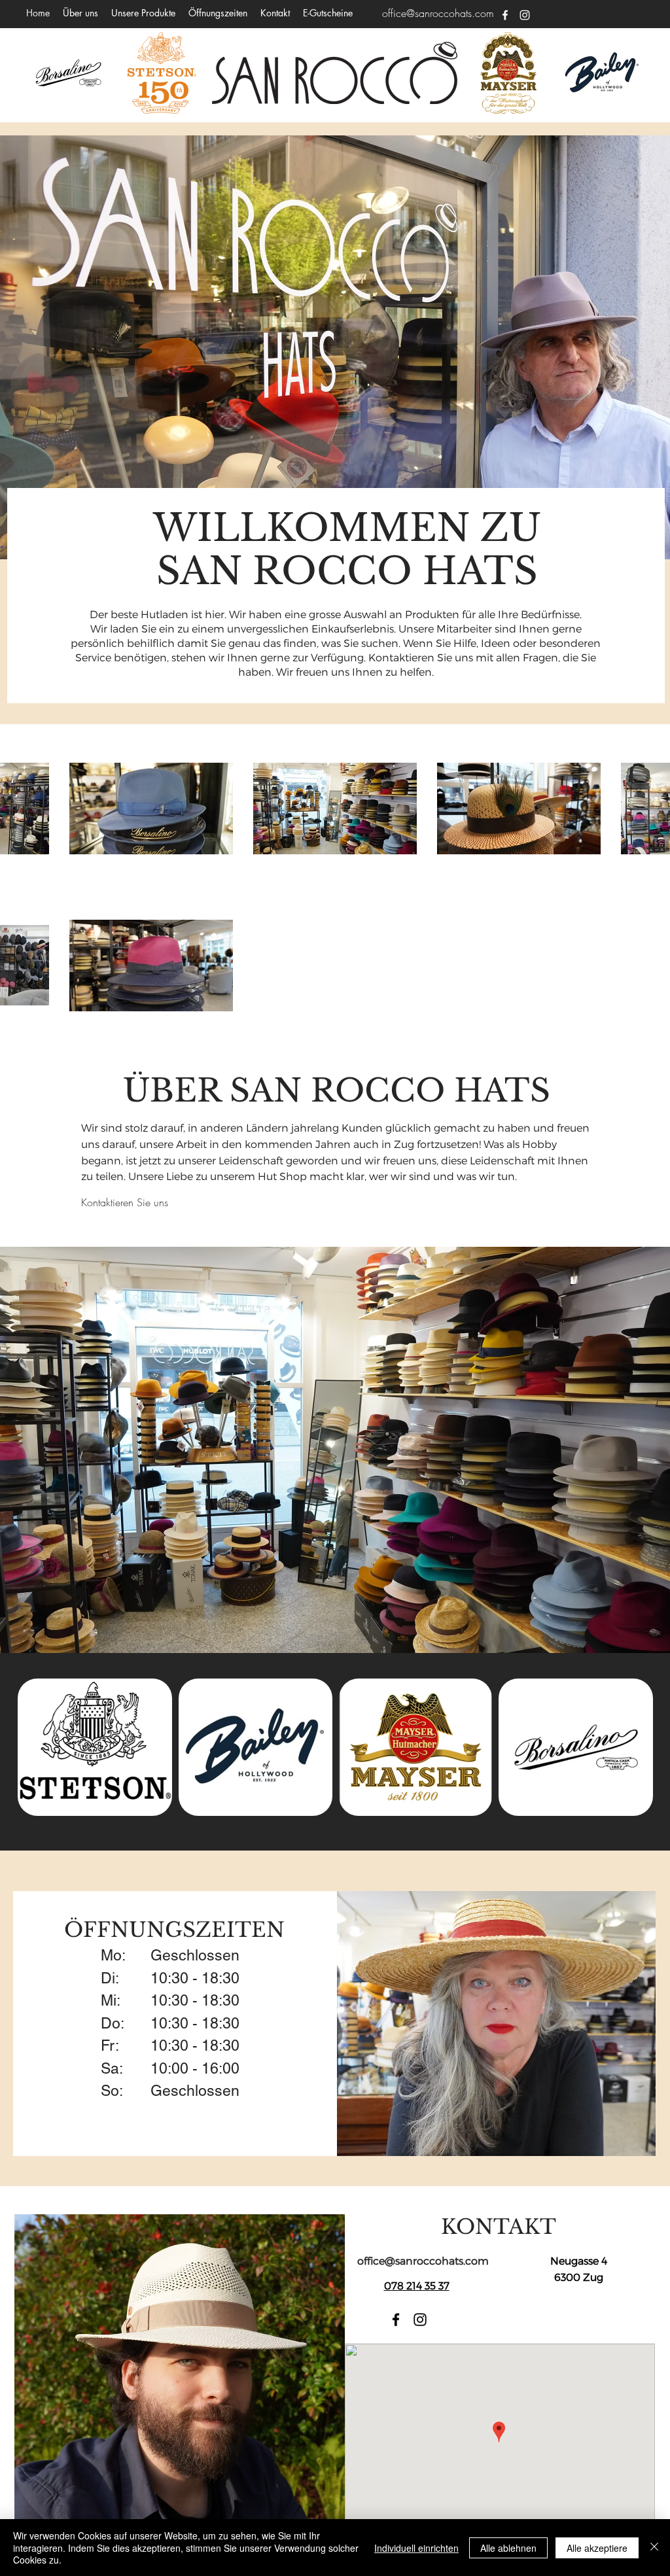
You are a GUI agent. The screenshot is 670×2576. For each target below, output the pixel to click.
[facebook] (505, 15)
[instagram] (525, 15)
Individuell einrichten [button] (416, 2548)
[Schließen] (654, 2548)
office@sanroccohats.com (438, 13)
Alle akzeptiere (597, 2548)
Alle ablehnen (508, 2548)
